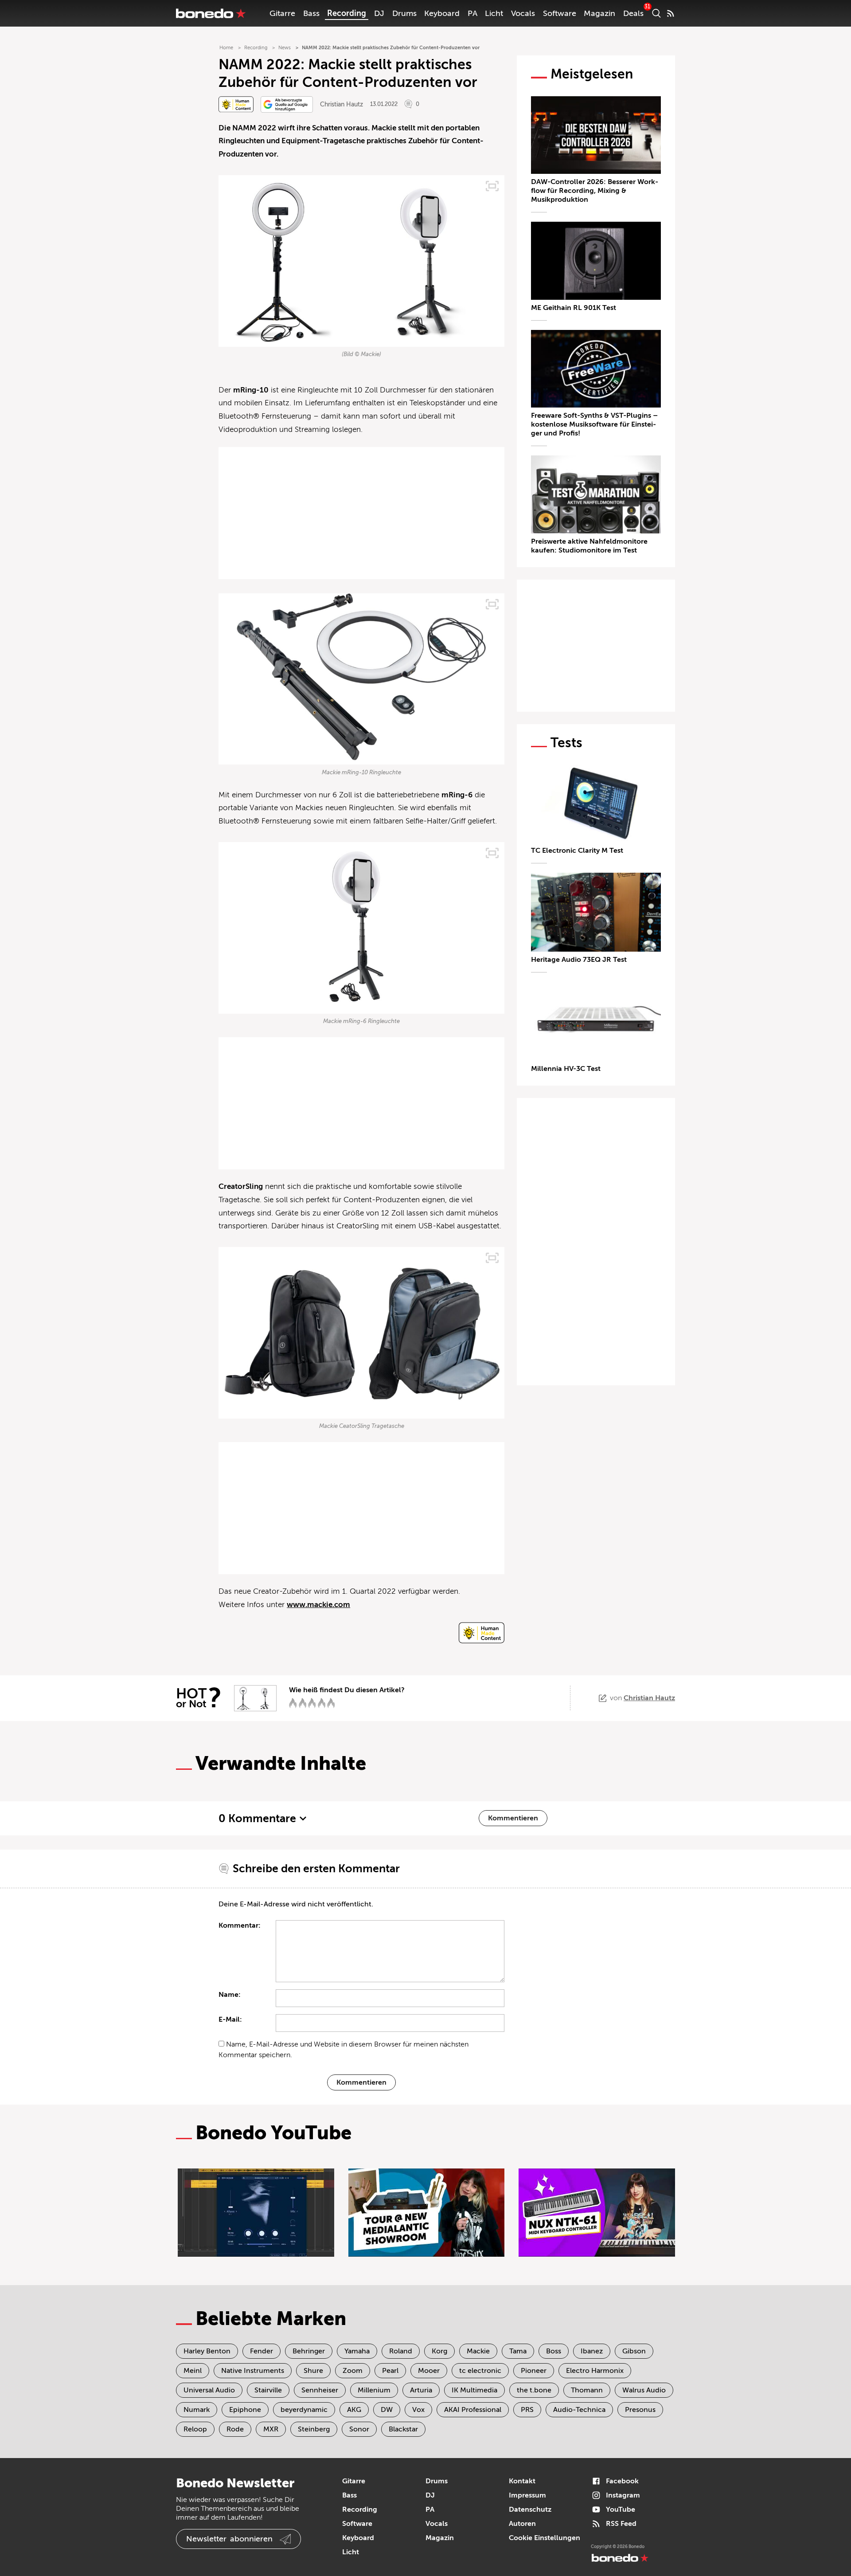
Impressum (527, 2495)
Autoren (522, 2524)
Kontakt (522, 2481)
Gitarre (282, 13)
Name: (230, 1995)
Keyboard (442, 13)
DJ (379, 13)
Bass (311, 13)
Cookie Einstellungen (545, 2538)
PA (472, 13)
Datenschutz (530, 2509)
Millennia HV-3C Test (566, 1069)
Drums (404, 13)
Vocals (523, 13)
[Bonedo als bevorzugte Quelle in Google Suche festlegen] (287, 104)
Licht (494, 13)
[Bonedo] (211, 13)
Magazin (599, 13)
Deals (633, 13)
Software (560, 13)
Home (226, 48)
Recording (347, 13)
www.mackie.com (318, 1605)
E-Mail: (230, 2019)
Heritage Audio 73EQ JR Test (579, 960)
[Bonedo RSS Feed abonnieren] (671, 13)
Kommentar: (240, 1925)
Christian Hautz (342, 104)
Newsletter (229, 2539)
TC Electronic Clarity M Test (577, 851)
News (285, 48)
